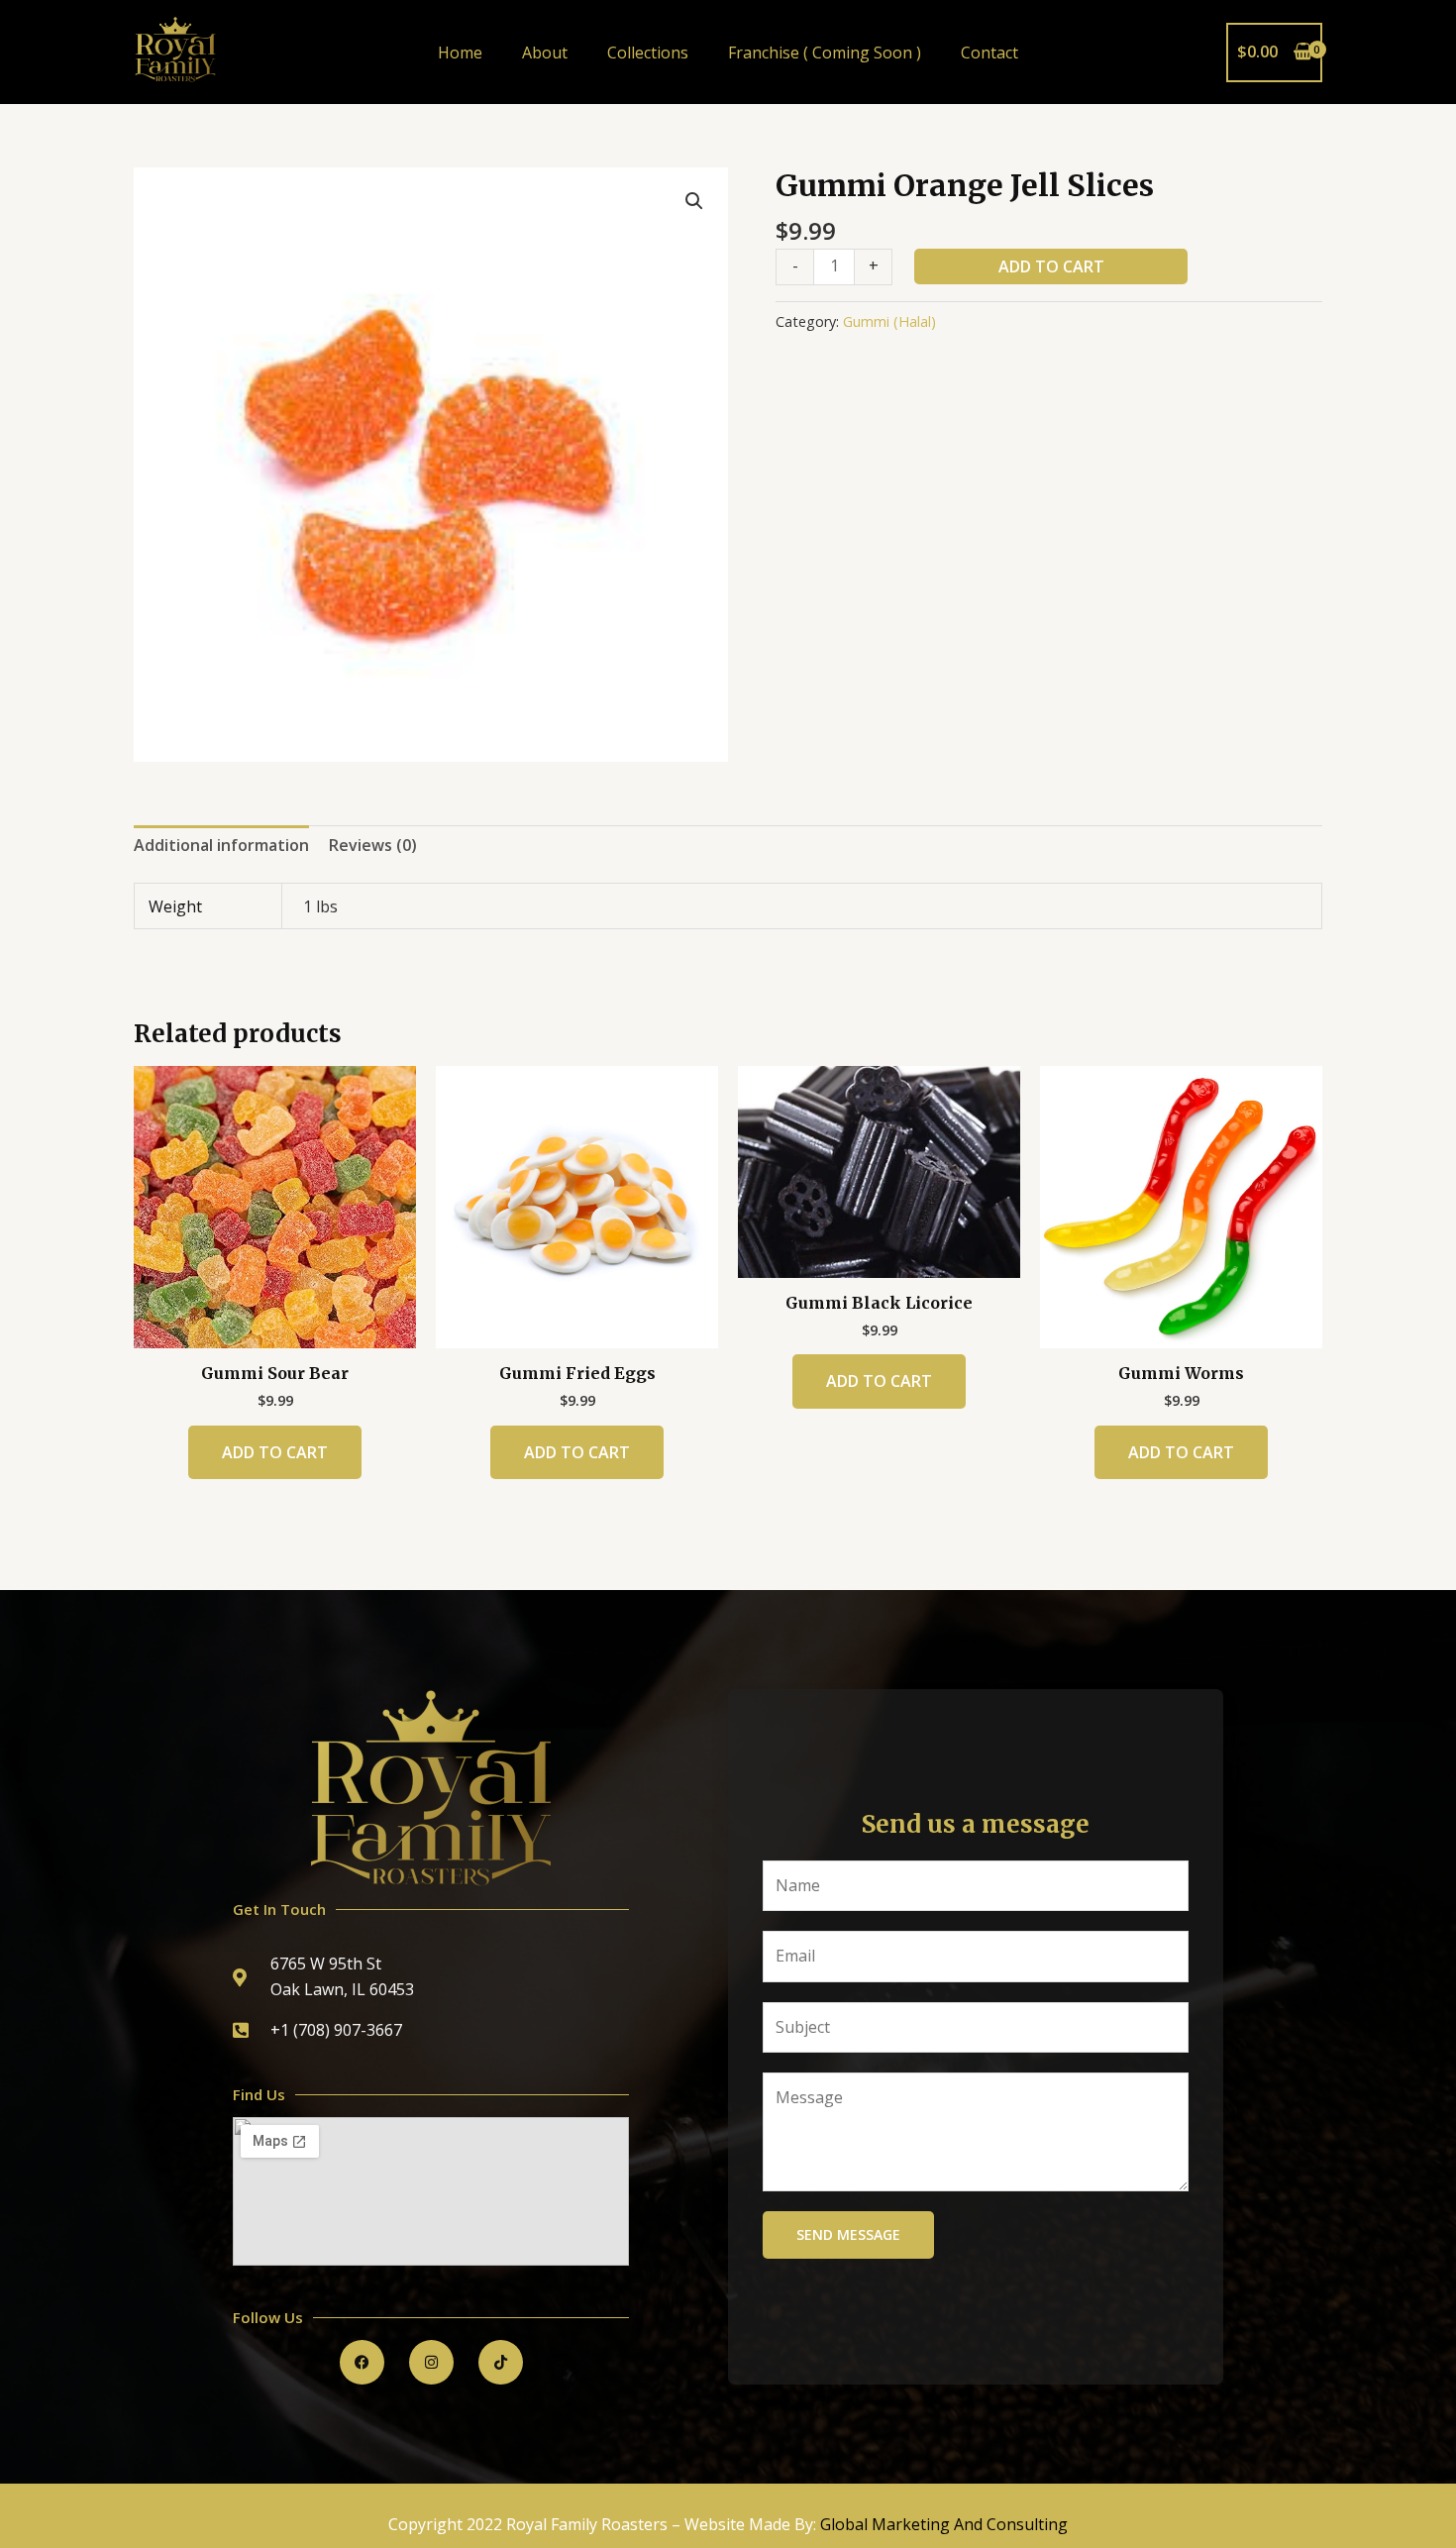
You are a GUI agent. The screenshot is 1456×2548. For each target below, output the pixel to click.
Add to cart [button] (275, 1452)
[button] (694, 201)
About (545, 53)
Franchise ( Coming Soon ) (825, 53)
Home (460, 53)
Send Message (848, 2234)
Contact (989, 53)
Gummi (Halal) (889, 321)
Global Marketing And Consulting (944, 2524)
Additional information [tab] (221, 845)
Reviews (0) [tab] (373, 845)
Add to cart (1051, 266)
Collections (648, 53)
